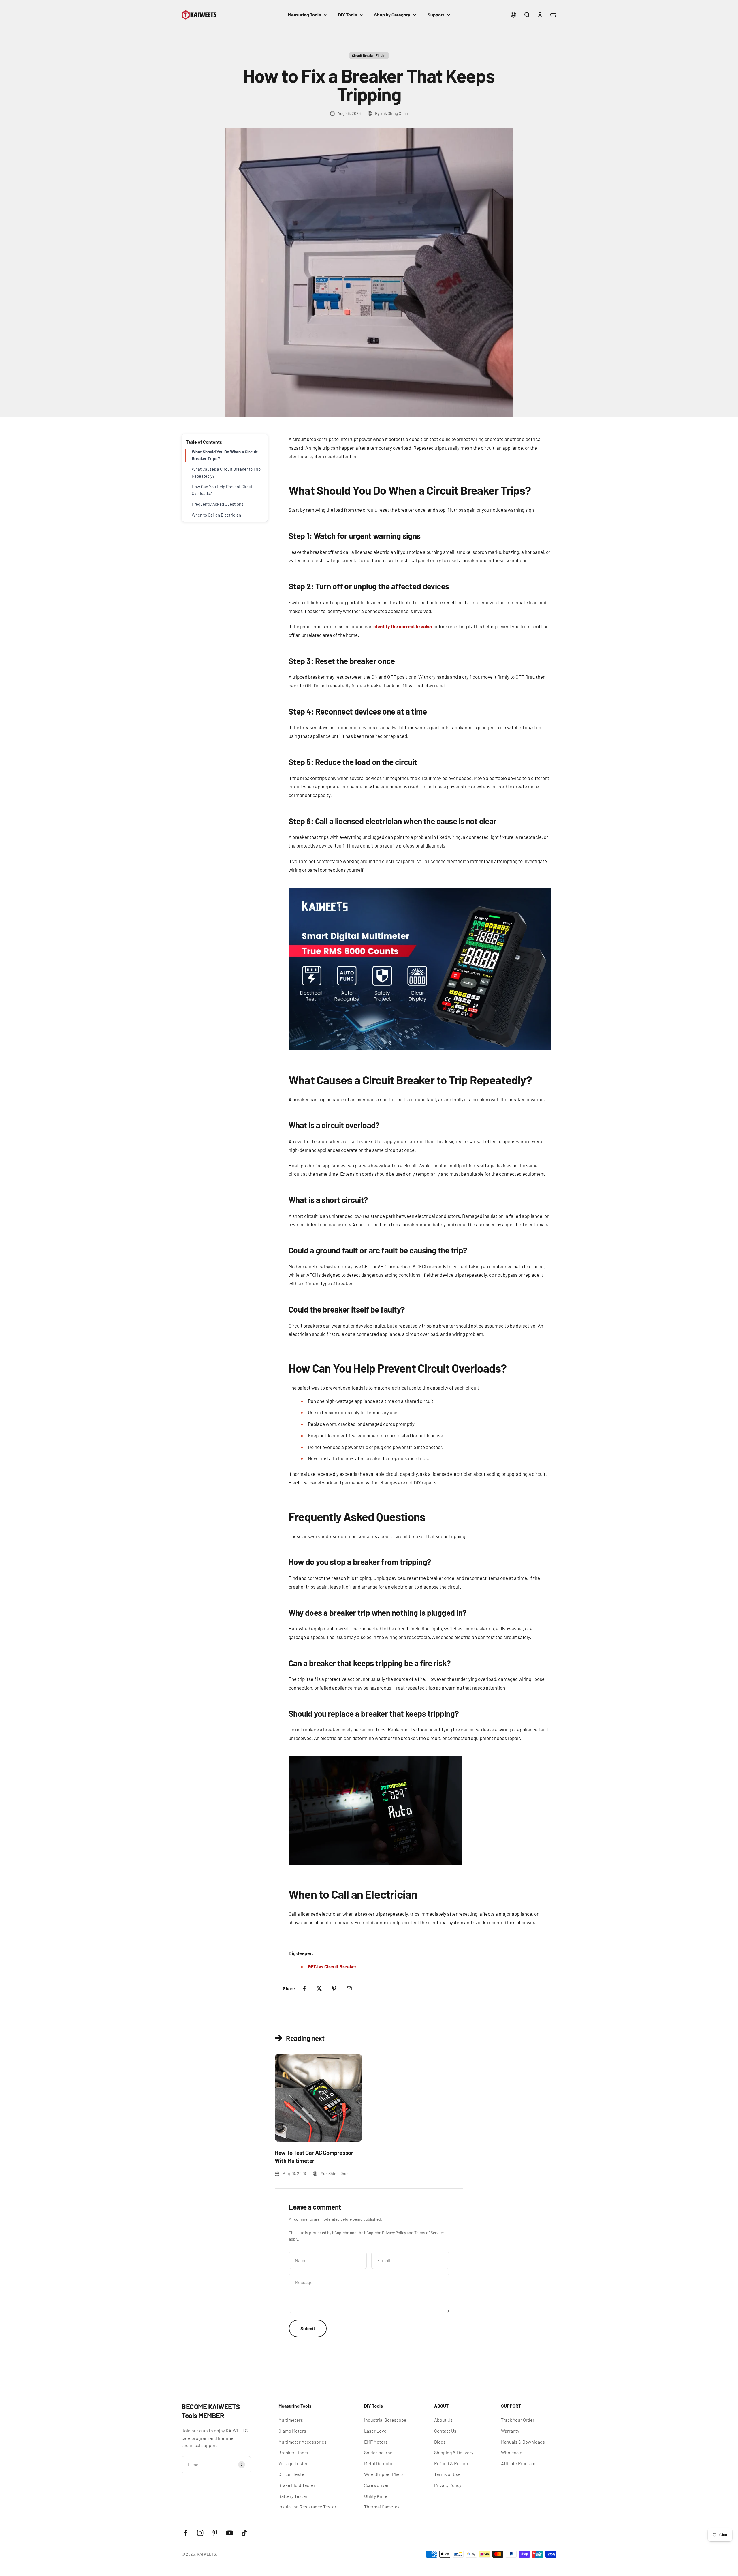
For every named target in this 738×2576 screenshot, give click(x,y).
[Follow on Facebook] (186, 2533)
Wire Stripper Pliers (384, 2474)
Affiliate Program (518, 2463)
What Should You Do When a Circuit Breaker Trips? (225, 455)
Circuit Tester (292, 2474)
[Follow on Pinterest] (215, 2533)
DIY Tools (348, 15)
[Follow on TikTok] (244, 2533)
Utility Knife (376, 2496)
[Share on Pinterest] (334, 1988)
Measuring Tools (304, 15)
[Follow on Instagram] (200, 2533)
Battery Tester (293, 2496)
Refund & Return (451, 2463)
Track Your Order (518, 2420)
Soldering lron (378, 2452)
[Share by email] (349, 1988)
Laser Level (376, 2431)
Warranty (510, 2431)
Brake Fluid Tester (297, 2485)
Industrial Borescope (385, 2420)
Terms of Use (447, 2474)
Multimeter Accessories (303, 2442)
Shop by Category (392, 15)
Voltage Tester (293, 2463)
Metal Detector (379, 2463)
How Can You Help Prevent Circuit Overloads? (223, 490)
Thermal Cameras (382, 2507)
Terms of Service (429, 2233)
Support (436, 15)
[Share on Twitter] (319, 1988)
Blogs (440, 2442)
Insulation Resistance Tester (307, 2507)
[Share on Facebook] (304, 1988)
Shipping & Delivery (454, 2452)
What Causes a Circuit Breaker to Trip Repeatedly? (226, 472)
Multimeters (291, 2420)
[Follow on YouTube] (230, 2533)
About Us (443, 2420)
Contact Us (445, 2431)
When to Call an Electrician (216, 515)
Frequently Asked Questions (218, 504)
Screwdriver (376, 2485)
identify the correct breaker (403, 626)
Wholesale (512, 2452)
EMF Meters (376, 2442)
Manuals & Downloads (523, 2442)
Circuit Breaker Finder (369, 55)
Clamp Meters (292, 2431)
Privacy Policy (394, 2233)
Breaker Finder (294, 2452)
